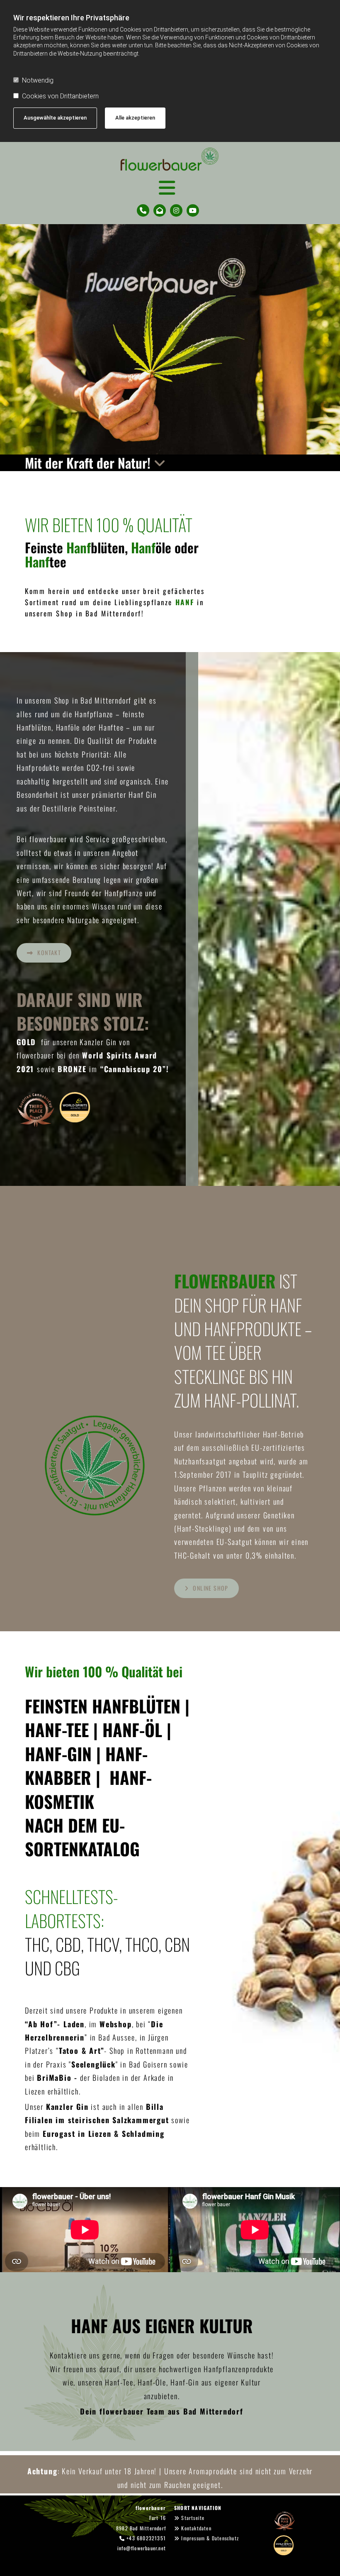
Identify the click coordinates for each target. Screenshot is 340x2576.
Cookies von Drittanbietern (60, 96)
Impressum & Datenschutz (210, 2538)
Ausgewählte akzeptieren (55, 118)
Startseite (193, 2518)
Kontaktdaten (196, 2528)
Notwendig (38, 80)
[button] (44, 953)
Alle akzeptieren (135, 118)
